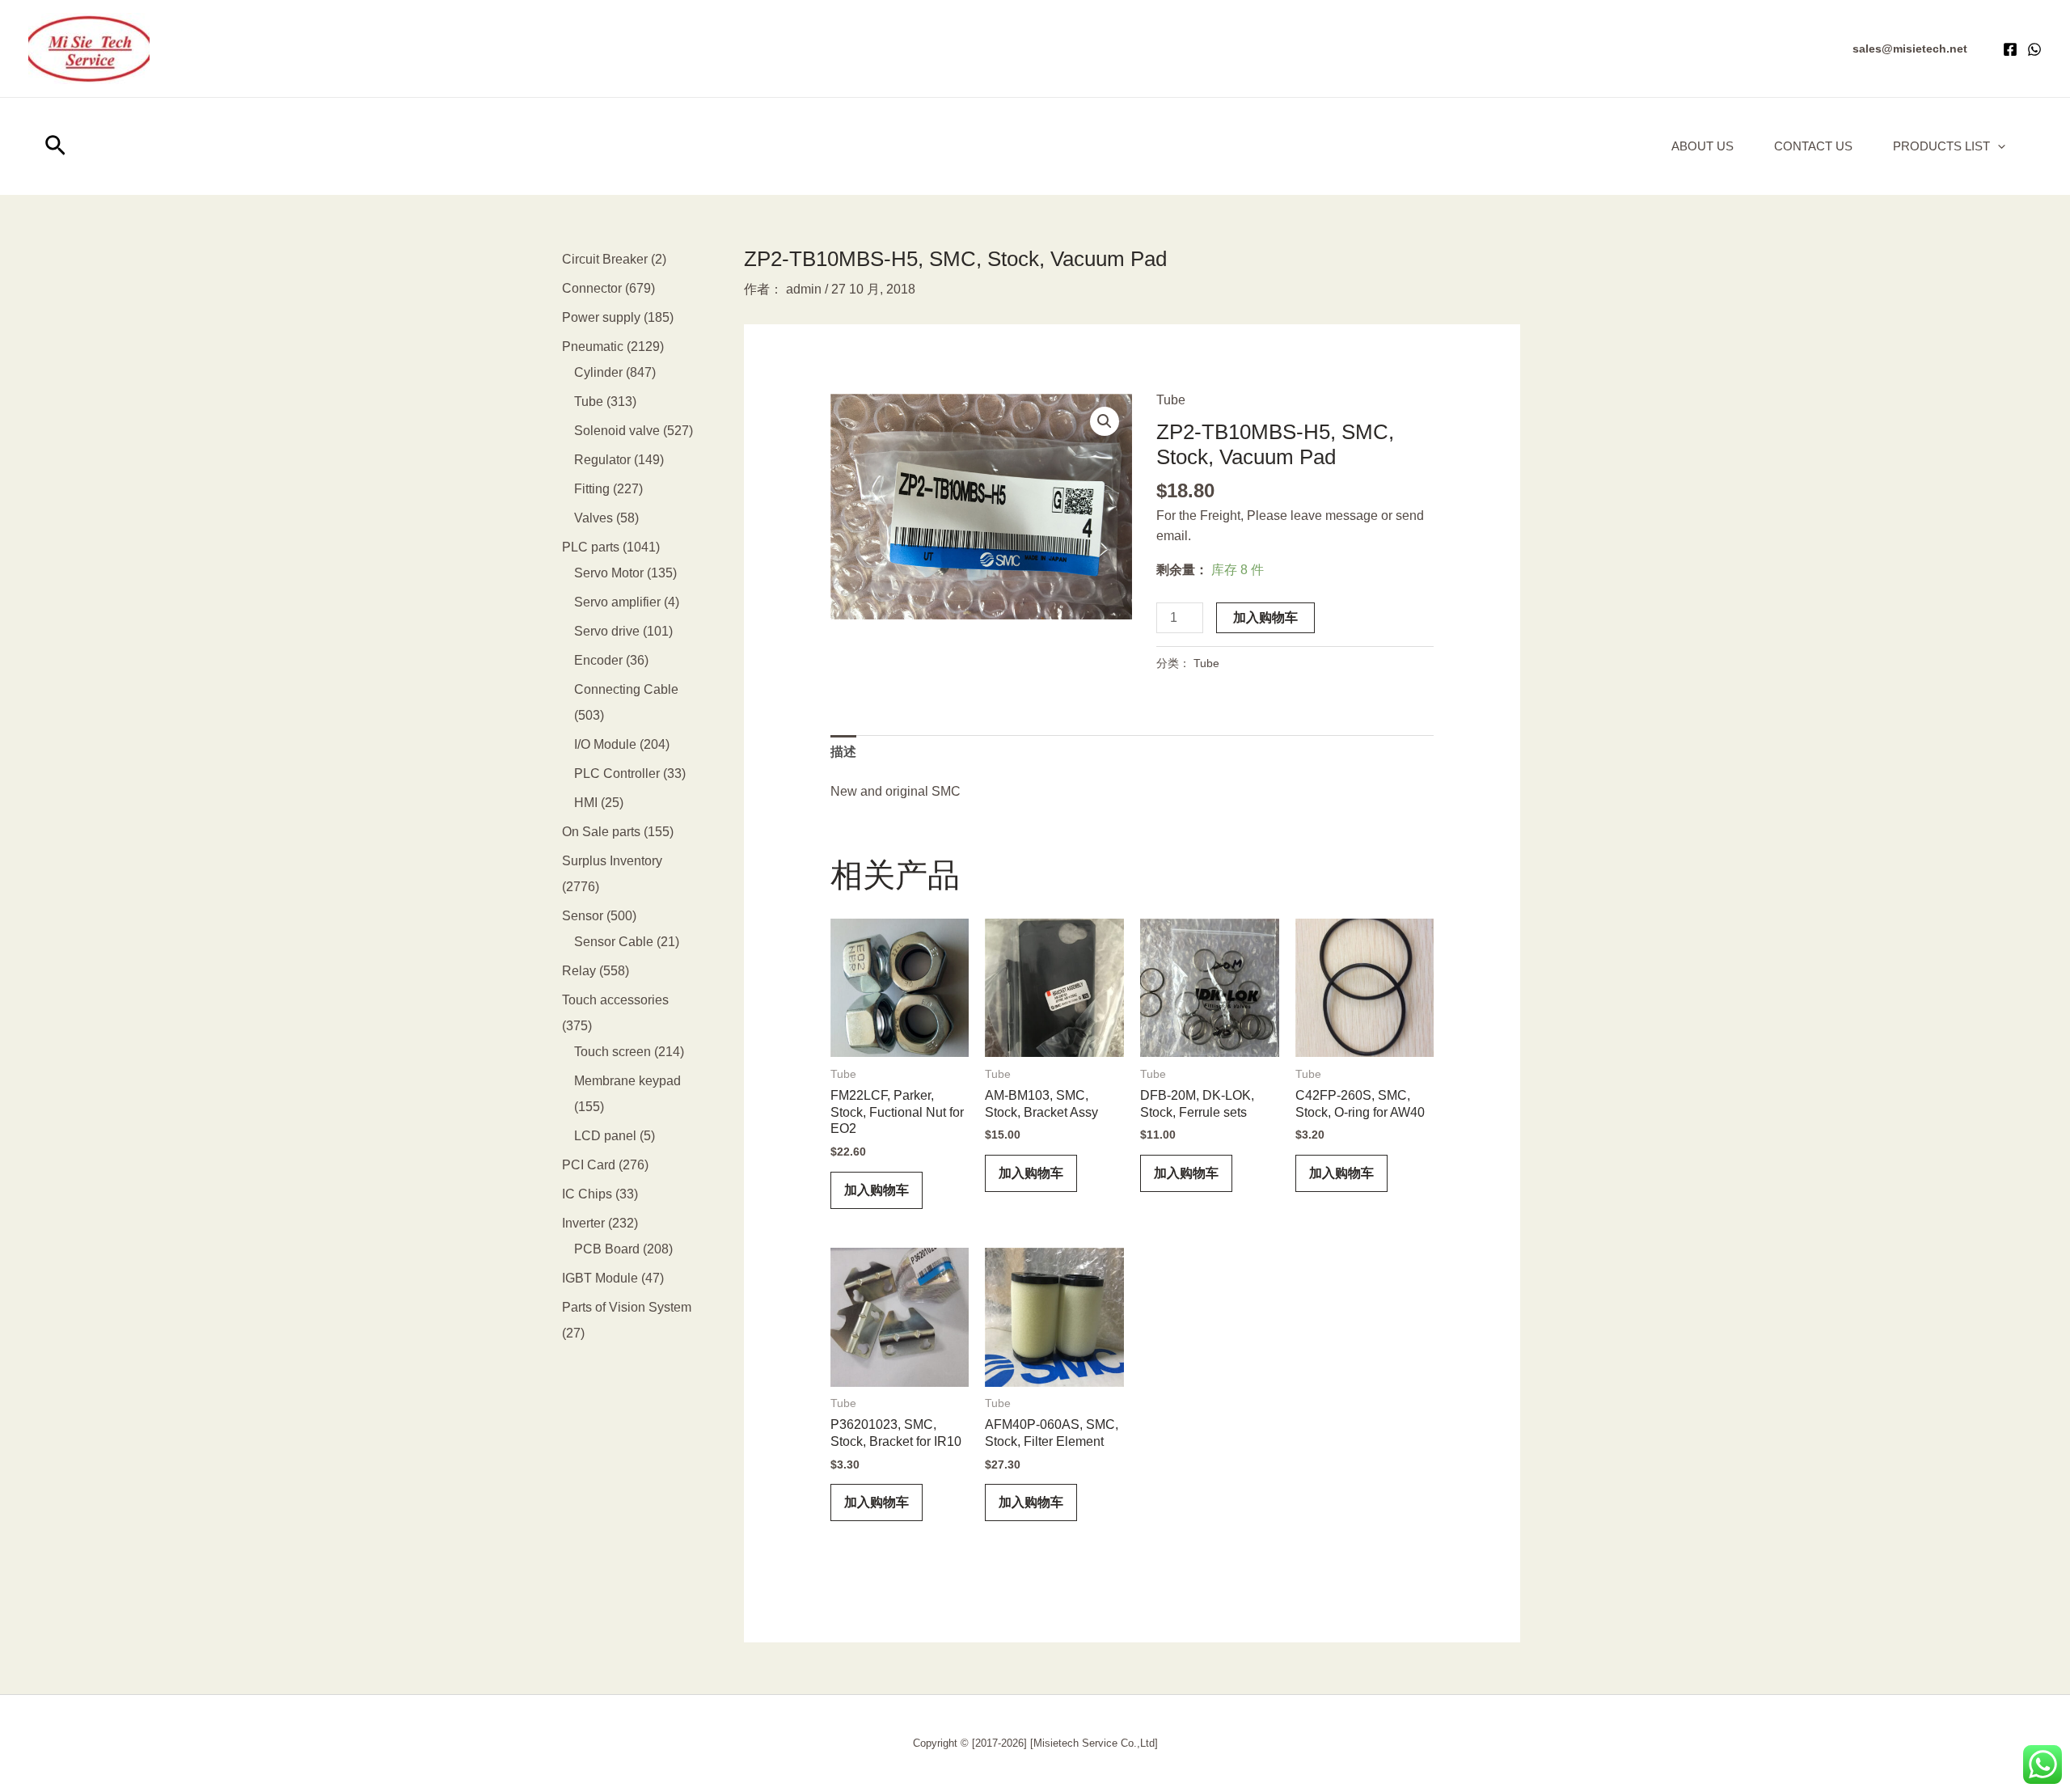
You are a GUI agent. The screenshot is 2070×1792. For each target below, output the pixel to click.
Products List (1941, 146)
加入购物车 (1265, 617)
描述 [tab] (843, 752)
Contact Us (1813, 146)
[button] (1910, 49)
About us (1702, 146)
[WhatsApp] (2034, 49)
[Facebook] (2010, 49)
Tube (1171, 400)
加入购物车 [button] (877, 1190)
